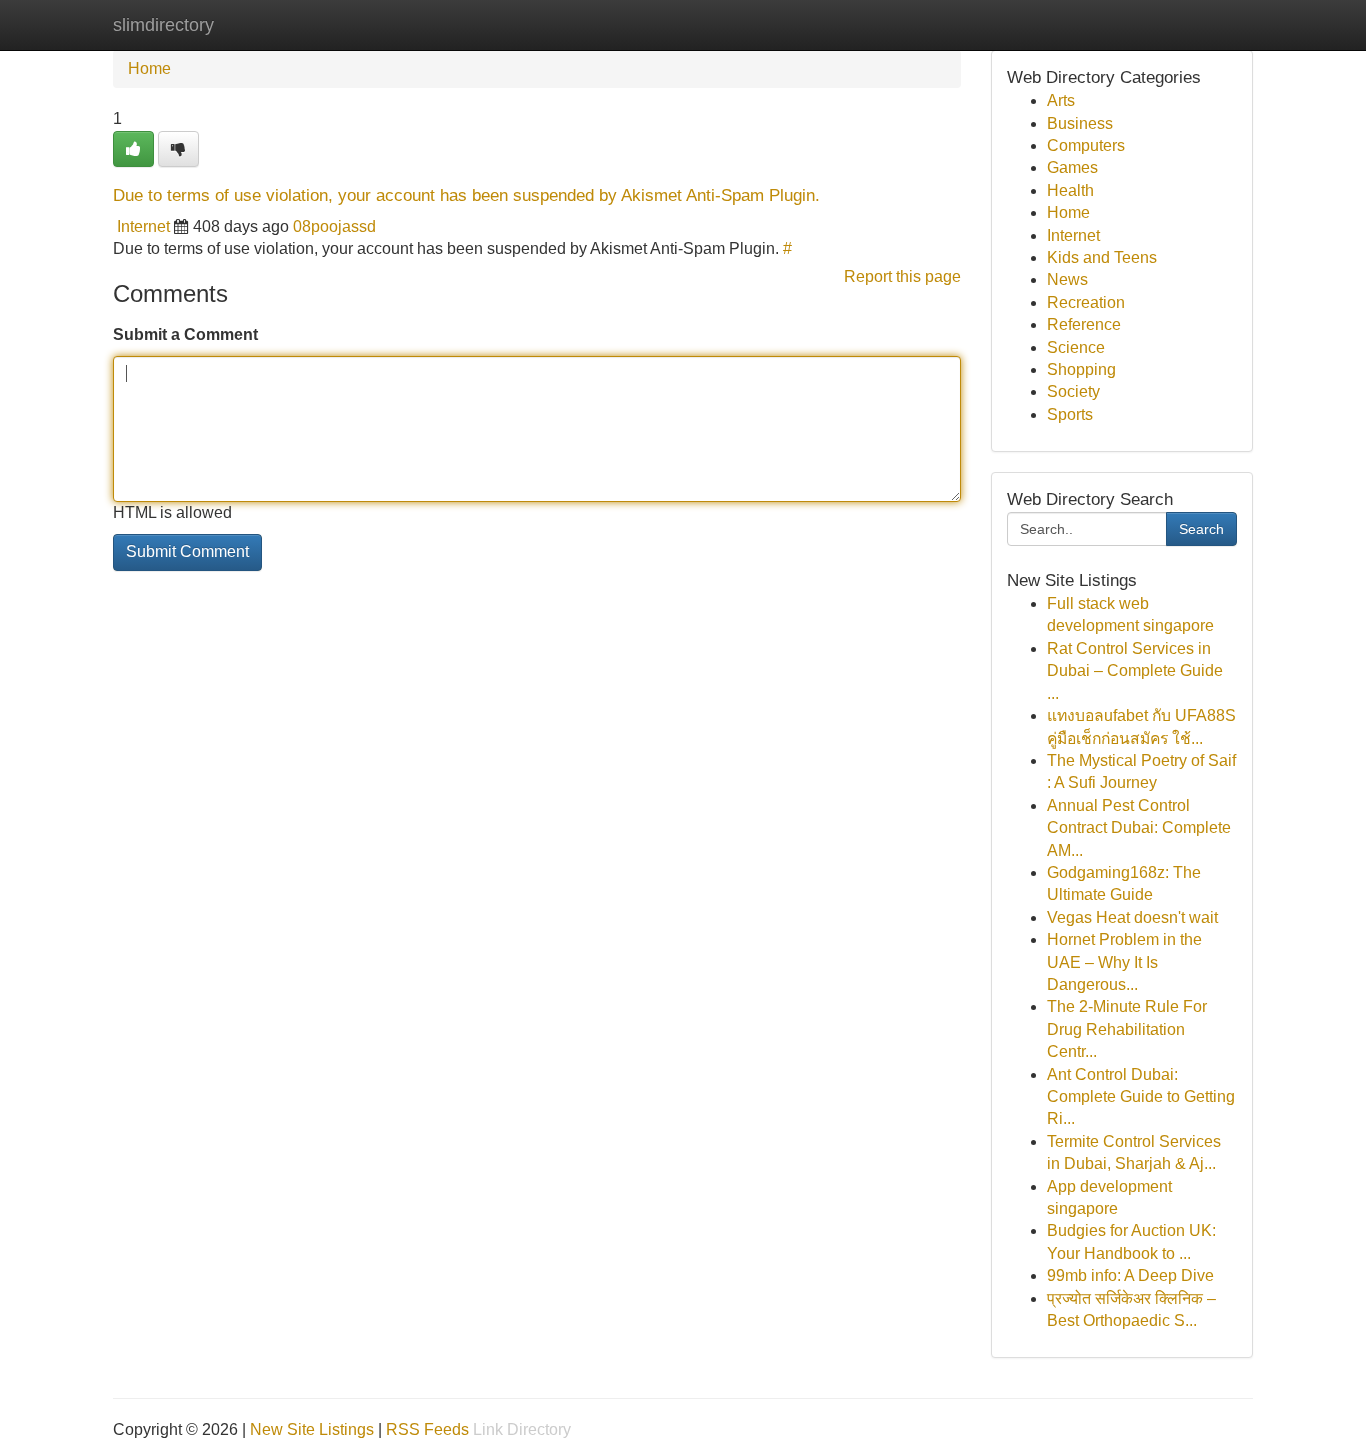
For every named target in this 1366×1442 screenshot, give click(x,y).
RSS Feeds (427, 1429)
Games (1072, 167)
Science (1076, 347)
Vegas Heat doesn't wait (1132, 917)
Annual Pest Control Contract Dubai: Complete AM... (1139, 828)
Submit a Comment (185, 334)
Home (149, 68)
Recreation (1086, 302)
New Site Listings (312, 1429)
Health (1070, 190)
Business (1080, 123)
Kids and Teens (1102, 257)
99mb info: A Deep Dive (1130, 1275)
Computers (1086, 145)
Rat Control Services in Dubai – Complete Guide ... (1135, 671)
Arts (1061, 100)
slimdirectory (163, 25)
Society (1073, 391)
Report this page (902, 276)
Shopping (1081, 369)
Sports (1070, 414)
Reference (1084, 324)
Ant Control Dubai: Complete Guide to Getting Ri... (1141, 1097)
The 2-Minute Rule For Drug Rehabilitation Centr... (1127, 1029)
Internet (143, 226)
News (1067, 279)
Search (1201, 529)
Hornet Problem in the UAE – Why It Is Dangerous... (1124, 962)
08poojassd (334, 226)
